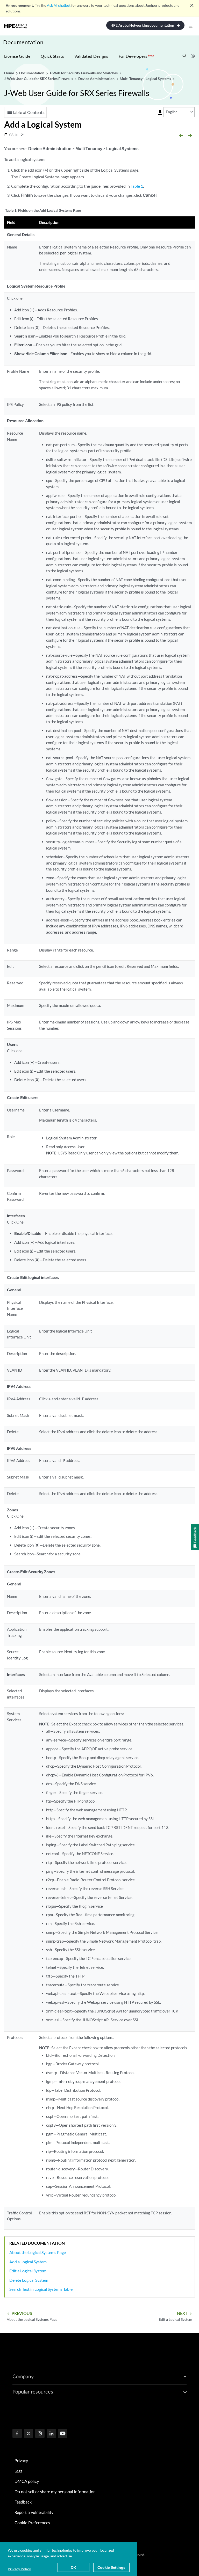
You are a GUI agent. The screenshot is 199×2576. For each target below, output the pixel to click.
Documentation (23, 42)
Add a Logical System (28, 2262)
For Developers (136, 56)
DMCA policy (27, 2482)
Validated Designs (91, 56)
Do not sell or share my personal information (55, 2492)
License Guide (17, 56)
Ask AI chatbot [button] (59, 5)
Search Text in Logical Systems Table (41, 2289)
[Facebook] (17, 2434)
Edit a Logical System (28, 2271)
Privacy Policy (19, 2569)
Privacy (21, 2461)
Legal (19, 2471)
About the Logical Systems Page (38, 2252)
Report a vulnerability (34, 2513)
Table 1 (137, 186)
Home (9, 73)
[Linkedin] (51, 2434)
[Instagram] (40, 2434)
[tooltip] (160, 113)
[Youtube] (63, 2434)
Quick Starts (52, 56)
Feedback (23, 2502)
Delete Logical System (29, 2280)
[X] (29, 2434)
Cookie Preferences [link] (32, 2523)
